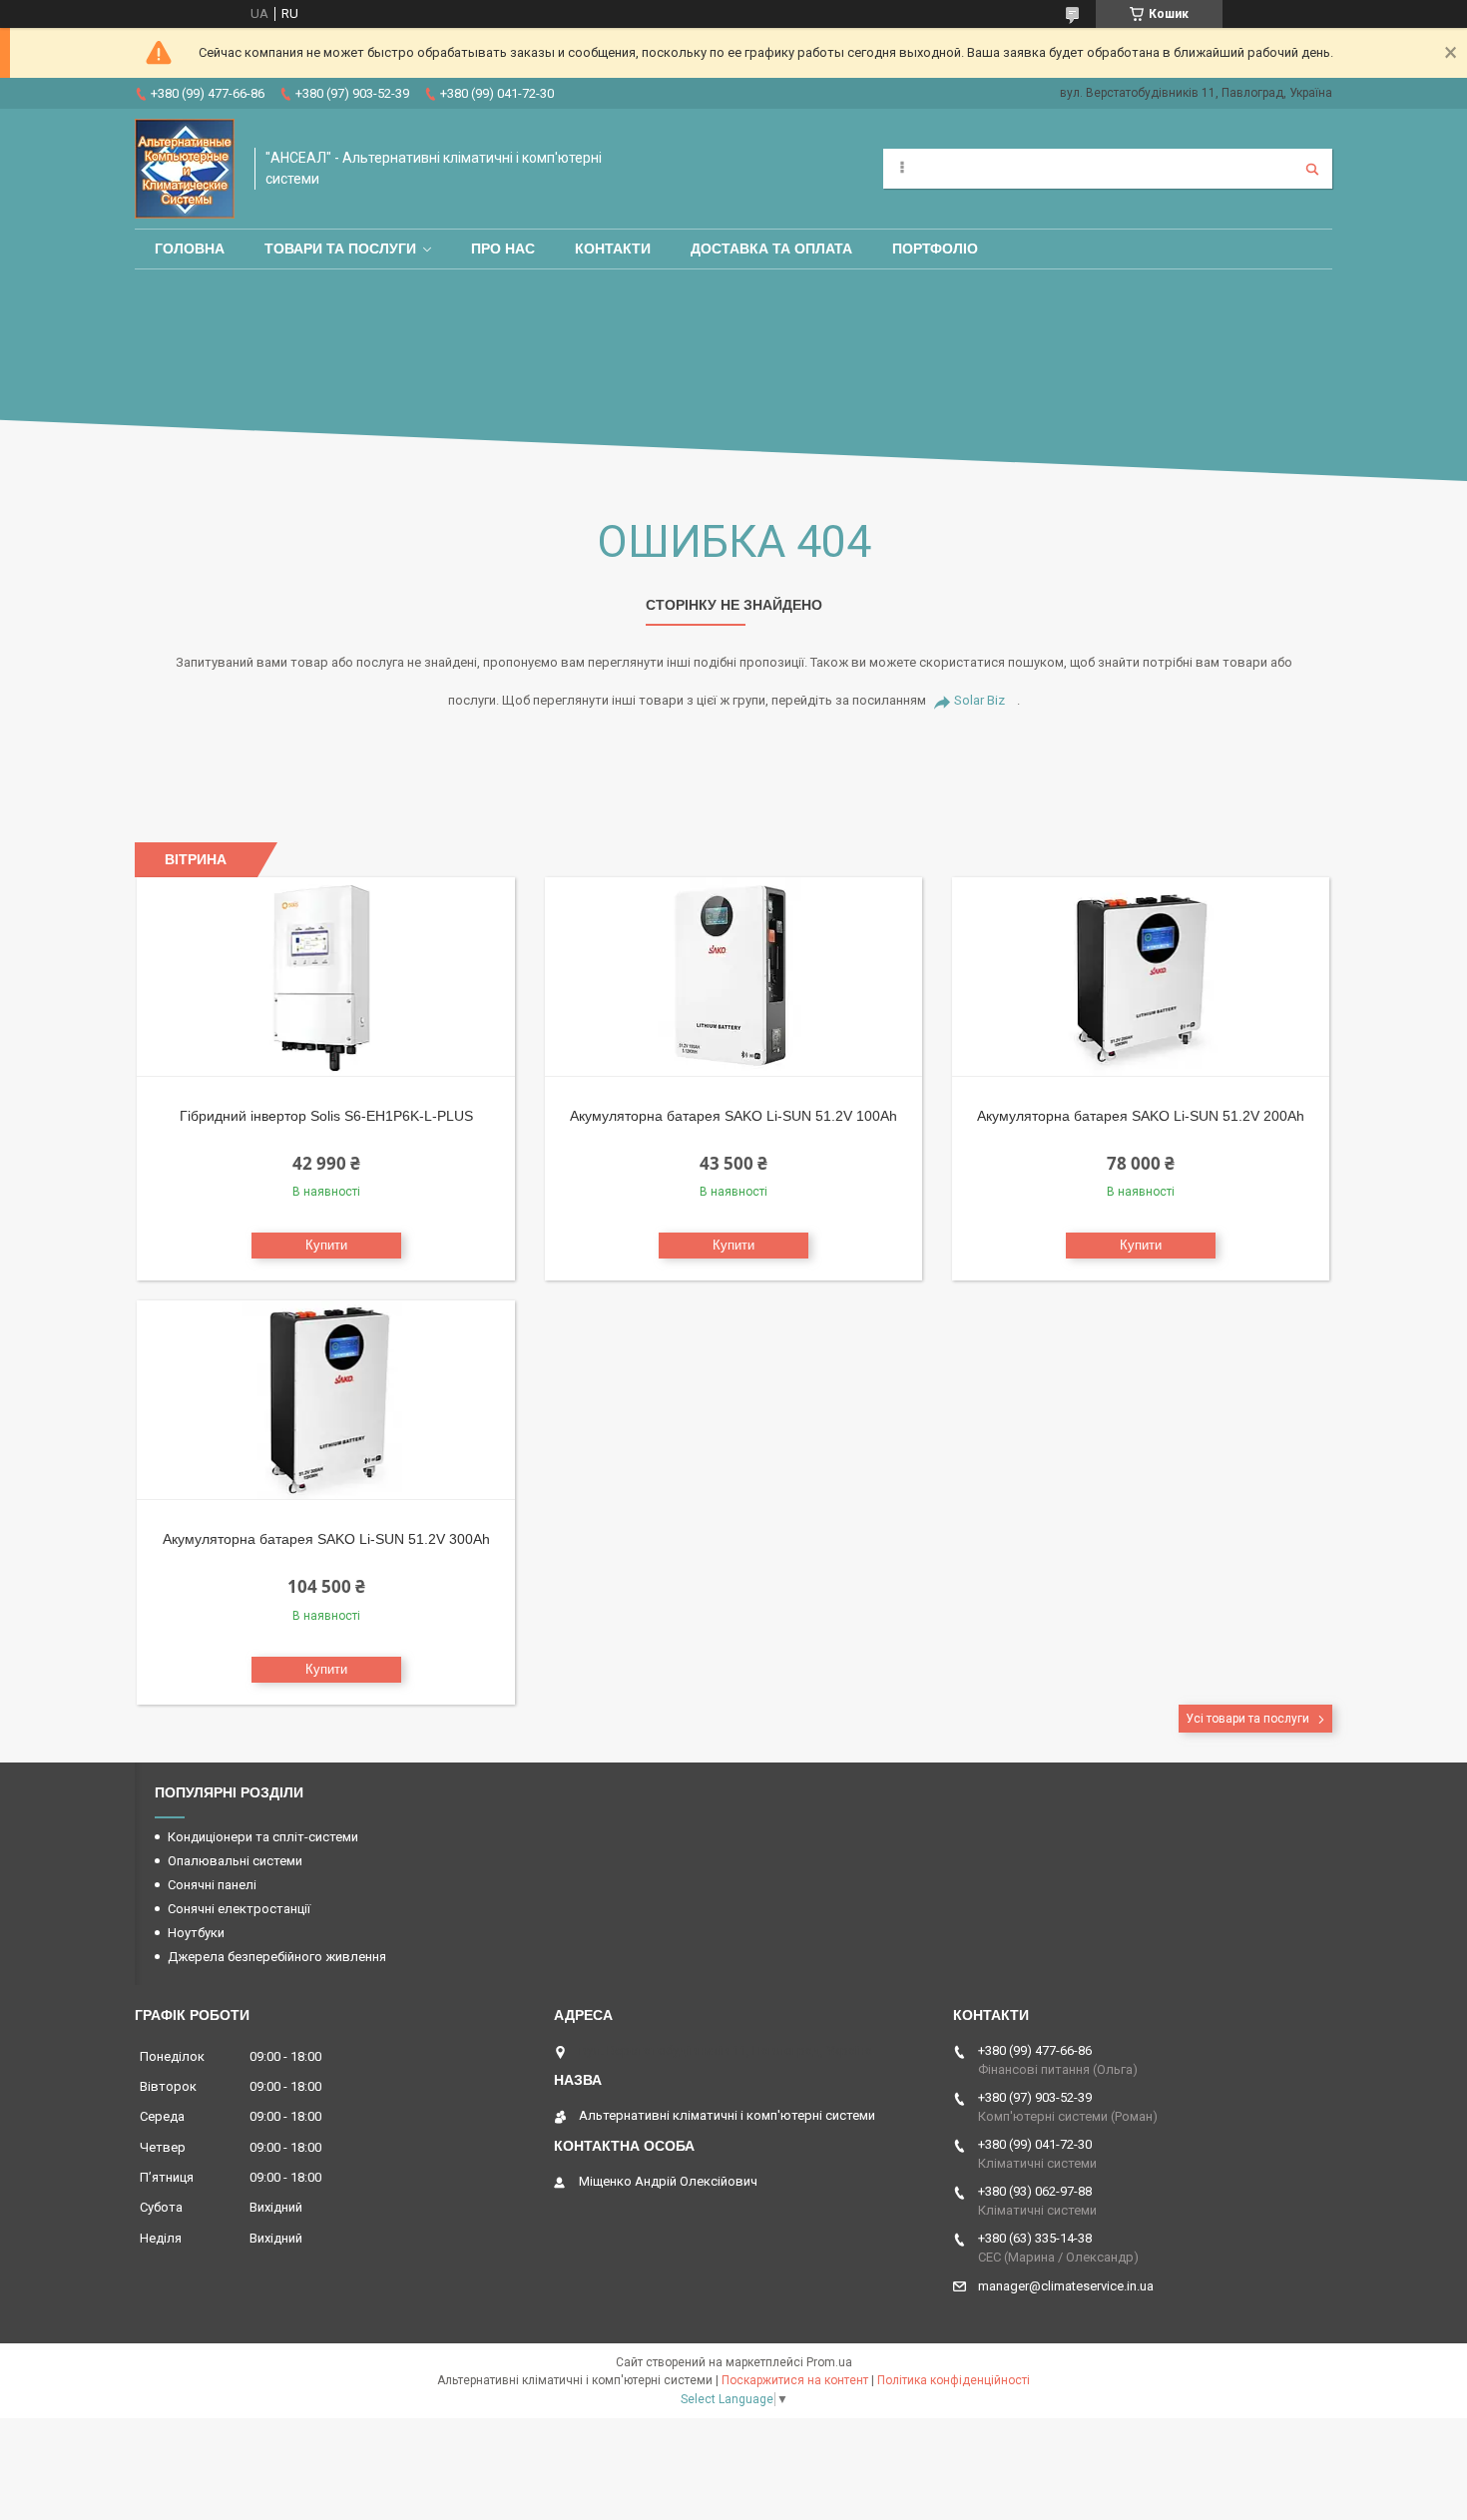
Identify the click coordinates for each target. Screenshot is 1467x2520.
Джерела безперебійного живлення (277, 1957)
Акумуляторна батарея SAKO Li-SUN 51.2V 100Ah (733, 1116)
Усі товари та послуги (1247, 1719)
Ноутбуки (196, 1933)
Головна (190, 249)
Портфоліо (935, 249)
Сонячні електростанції (239, 1909)
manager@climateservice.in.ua (1066, 2286)
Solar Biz (979, 700)
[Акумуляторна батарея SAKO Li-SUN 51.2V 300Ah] (326, 1400)
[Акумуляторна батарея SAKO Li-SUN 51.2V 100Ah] (734, 977)
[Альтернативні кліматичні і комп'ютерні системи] (185, 169)
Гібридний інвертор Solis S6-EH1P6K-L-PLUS (326, 1116)
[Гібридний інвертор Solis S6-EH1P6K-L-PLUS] (326, 977)
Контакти (613, 249)
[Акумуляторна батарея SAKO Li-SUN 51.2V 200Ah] (1141, 977)
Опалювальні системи (235, 1861)
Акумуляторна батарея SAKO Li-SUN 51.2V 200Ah (1141, 1116)
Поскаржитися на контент (795, 2380)
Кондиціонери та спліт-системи (263, 1837)
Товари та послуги (340, 249)
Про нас (503, 249)
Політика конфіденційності (954, 2380)
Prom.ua (829, 2362)
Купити (326, 1245)
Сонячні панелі (212, 1885)
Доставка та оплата (771, 249)
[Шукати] (1312, 169)
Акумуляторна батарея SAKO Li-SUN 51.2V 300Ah (326, 1539)
